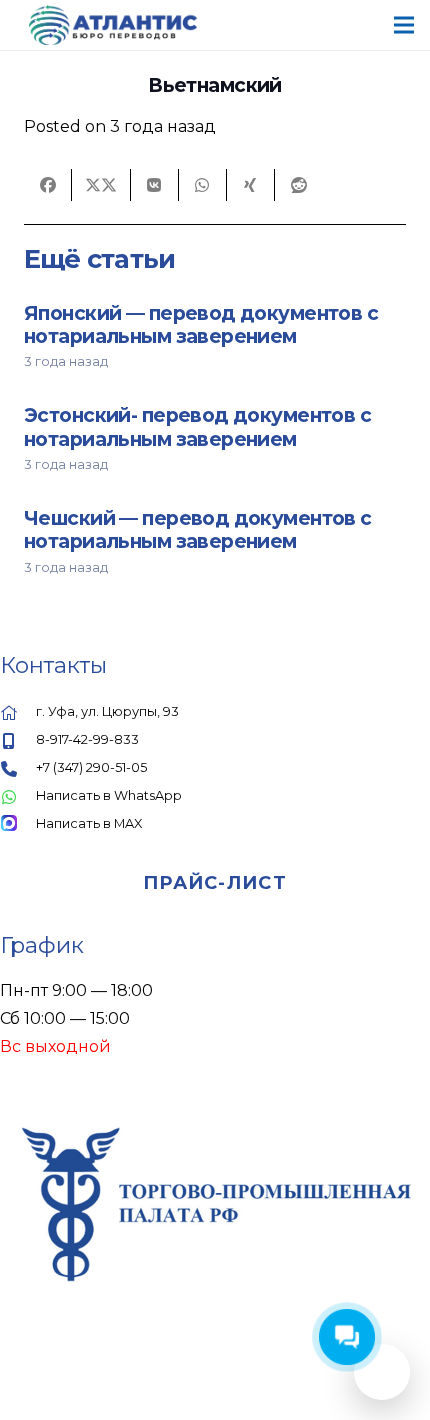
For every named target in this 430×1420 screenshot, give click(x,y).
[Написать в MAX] (18, 824)
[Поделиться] (48, 185)
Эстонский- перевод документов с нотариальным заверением (197, 426)
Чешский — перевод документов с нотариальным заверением (198, 529)
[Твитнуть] (101, 185)
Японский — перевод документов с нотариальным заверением (201, 324)
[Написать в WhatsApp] (18, 796)
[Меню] (404, 25)
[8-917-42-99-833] (18, 740)
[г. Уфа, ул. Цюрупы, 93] (18, 712)
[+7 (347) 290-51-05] (18, 768)
